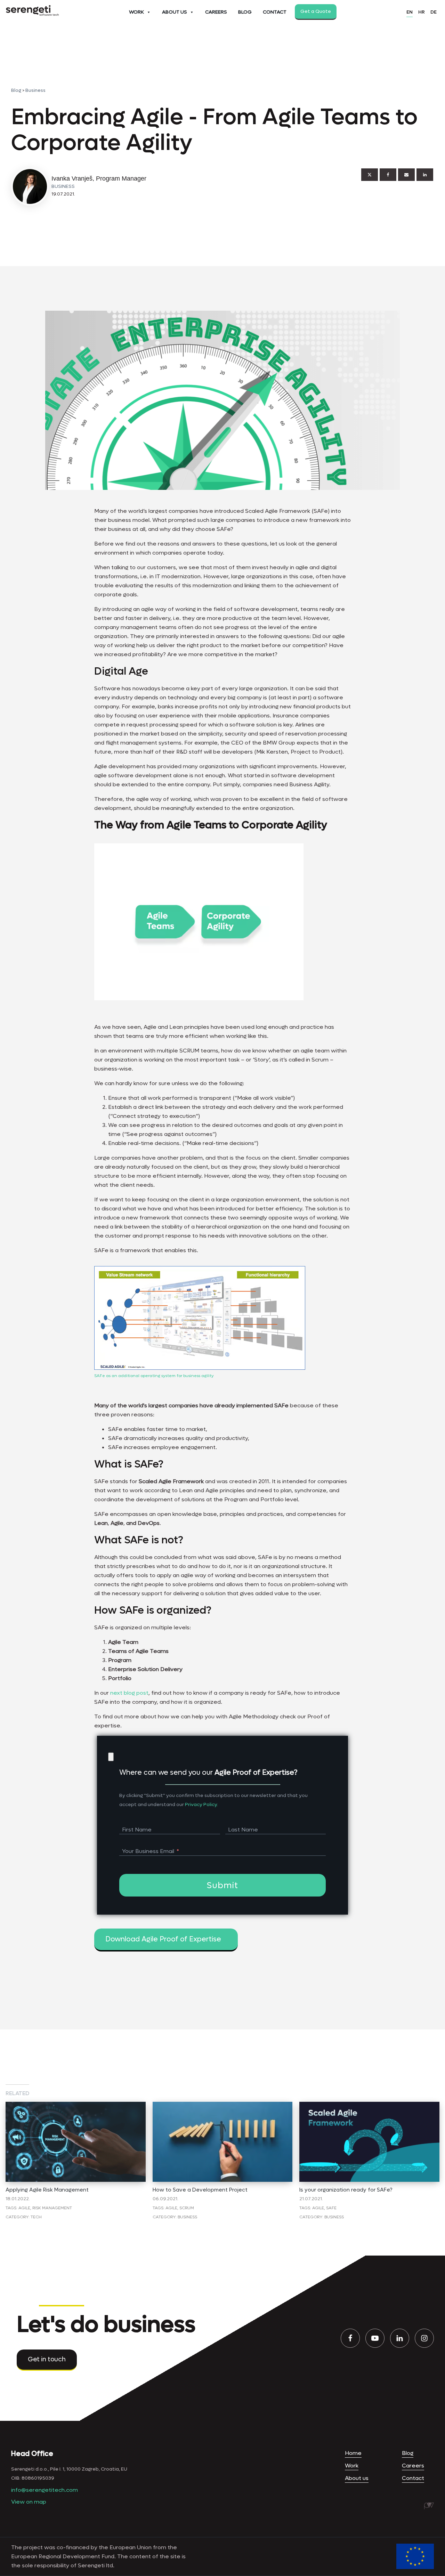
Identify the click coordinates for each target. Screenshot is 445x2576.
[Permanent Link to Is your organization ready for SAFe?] (369, 2106)
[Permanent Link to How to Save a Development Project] (223, 2106)
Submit (222, 1886)
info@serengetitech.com (44, 2490)
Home (353, 2453)
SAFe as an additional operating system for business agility (154, 1376)
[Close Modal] (111, 1757)
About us (357, 2478)
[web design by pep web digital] (429, 2506)
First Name (137, 1830)
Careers (216, 12)
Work (136, 12)
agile (24, 2208)
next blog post (129, 1693)
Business (35, 90)
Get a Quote (316, 11)
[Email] (406, 175)
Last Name (243, 1830)
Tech (36, 2217)
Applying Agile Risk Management (47, 2190)
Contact (275, 12)
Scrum (187, 2208)
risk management (52, 2208)
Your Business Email (148, 1851)
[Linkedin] (425, 175)
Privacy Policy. (201, 1804)
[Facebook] (388, 175)
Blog (245, 12)
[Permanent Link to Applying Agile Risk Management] (76, 2106)
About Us (175, 12)
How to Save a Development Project (200, 2190)
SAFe (331, 2208)
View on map (29, 2502)
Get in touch (47, 2359)
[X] (370, 175)
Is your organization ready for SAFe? (346, 2190)
